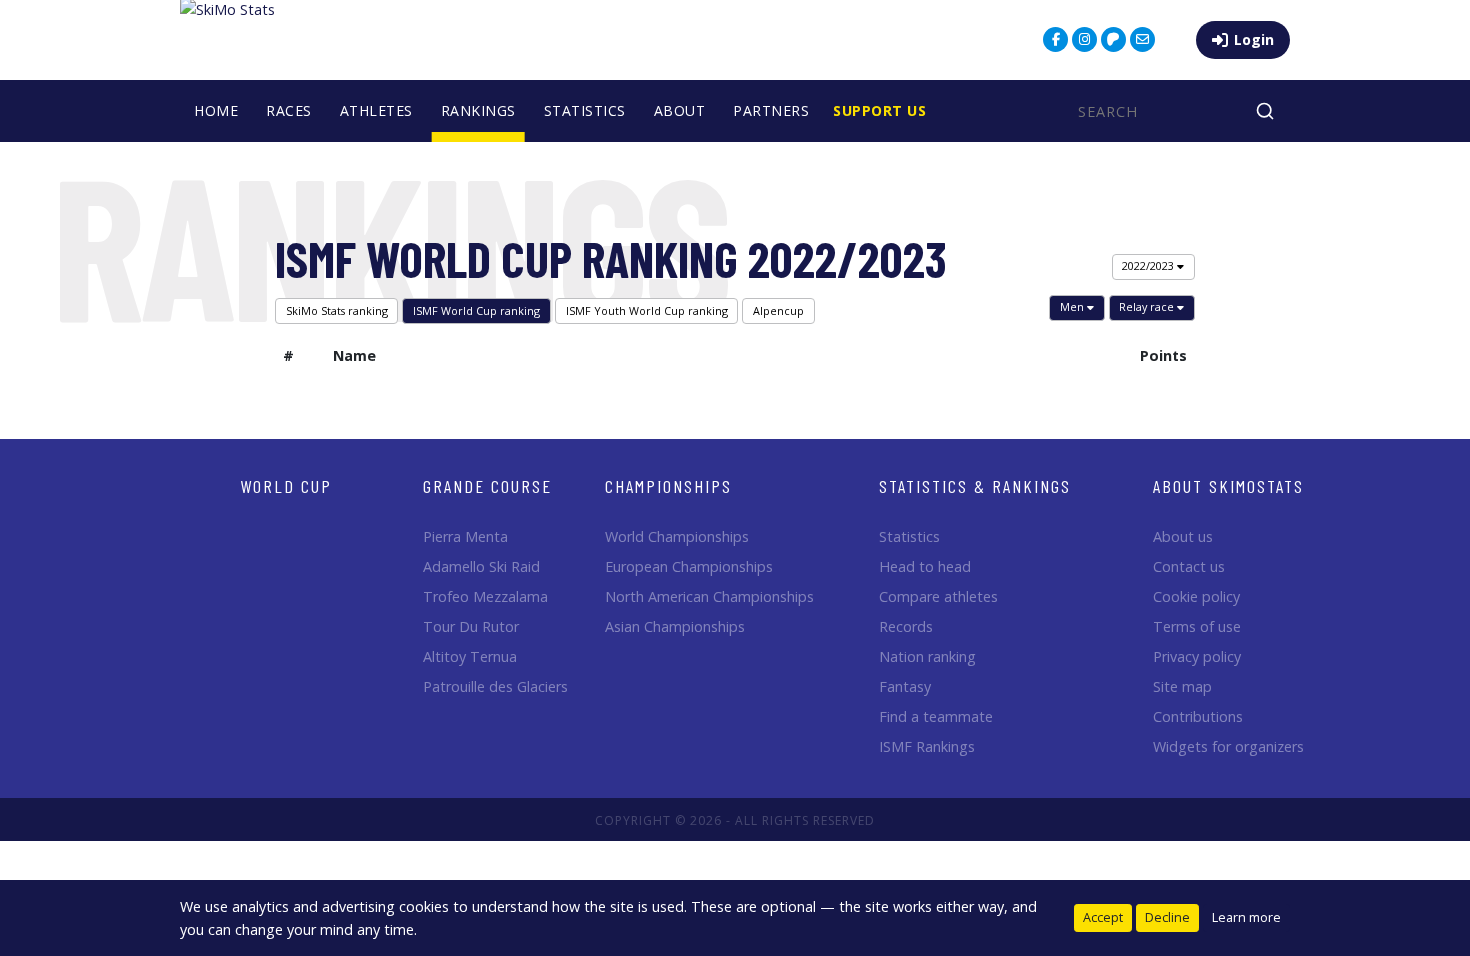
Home (216, 110)
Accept (1103, 917)
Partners (771, 110)
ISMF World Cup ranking (476, 310)
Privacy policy (1197, 656)
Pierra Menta (465, 536)
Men (1073, 306)
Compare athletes (938, 596)
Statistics (585, 110)
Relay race (1148, 306)
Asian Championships (675, 626)
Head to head (925, 566)
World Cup (286, 486)
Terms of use (1197, 626)
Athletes (376, 110)
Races (289, 110)
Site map (1182, 686)
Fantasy (905, 686)
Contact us (1189, 566)
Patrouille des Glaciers (495, 686)
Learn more (1246, 917)
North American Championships (709, 596)
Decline (1167, 917)
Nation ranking (927, 656)
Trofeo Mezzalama (485, 596)
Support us (879, 110)
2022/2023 (1149, 265)
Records (906, 626)
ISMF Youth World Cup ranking (647, 310)
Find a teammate (936, 716)
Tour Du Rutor (471, 626)
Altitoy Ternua (470, 656)
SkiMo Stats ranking (337, 310)
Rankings (478, 110)
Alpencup (778, 310)
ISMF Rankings (927, 746)
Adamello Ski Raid (481, 566)
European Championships (689, 566)
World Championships (677, 536)
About (680, 110)
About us (1183, 536)
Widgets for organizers (1228, 746)
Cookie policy (1196, 596)
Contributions (1198, 716)
